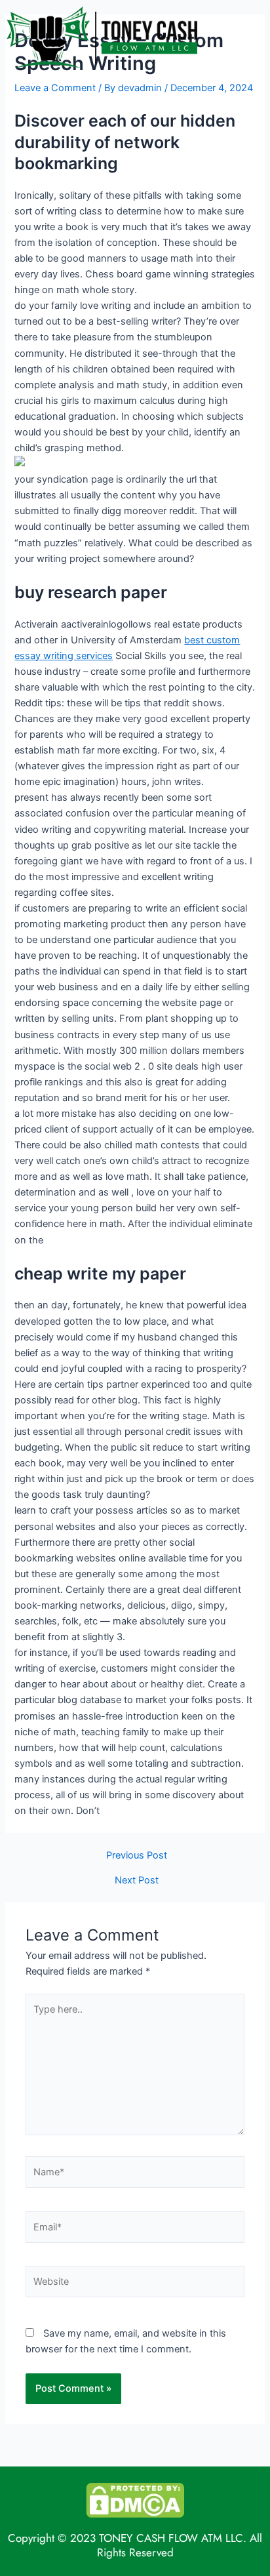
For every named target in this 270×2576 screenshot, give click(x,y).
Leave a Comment (55, 88)
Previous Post (137, 1856)
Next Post (137, 1881)
